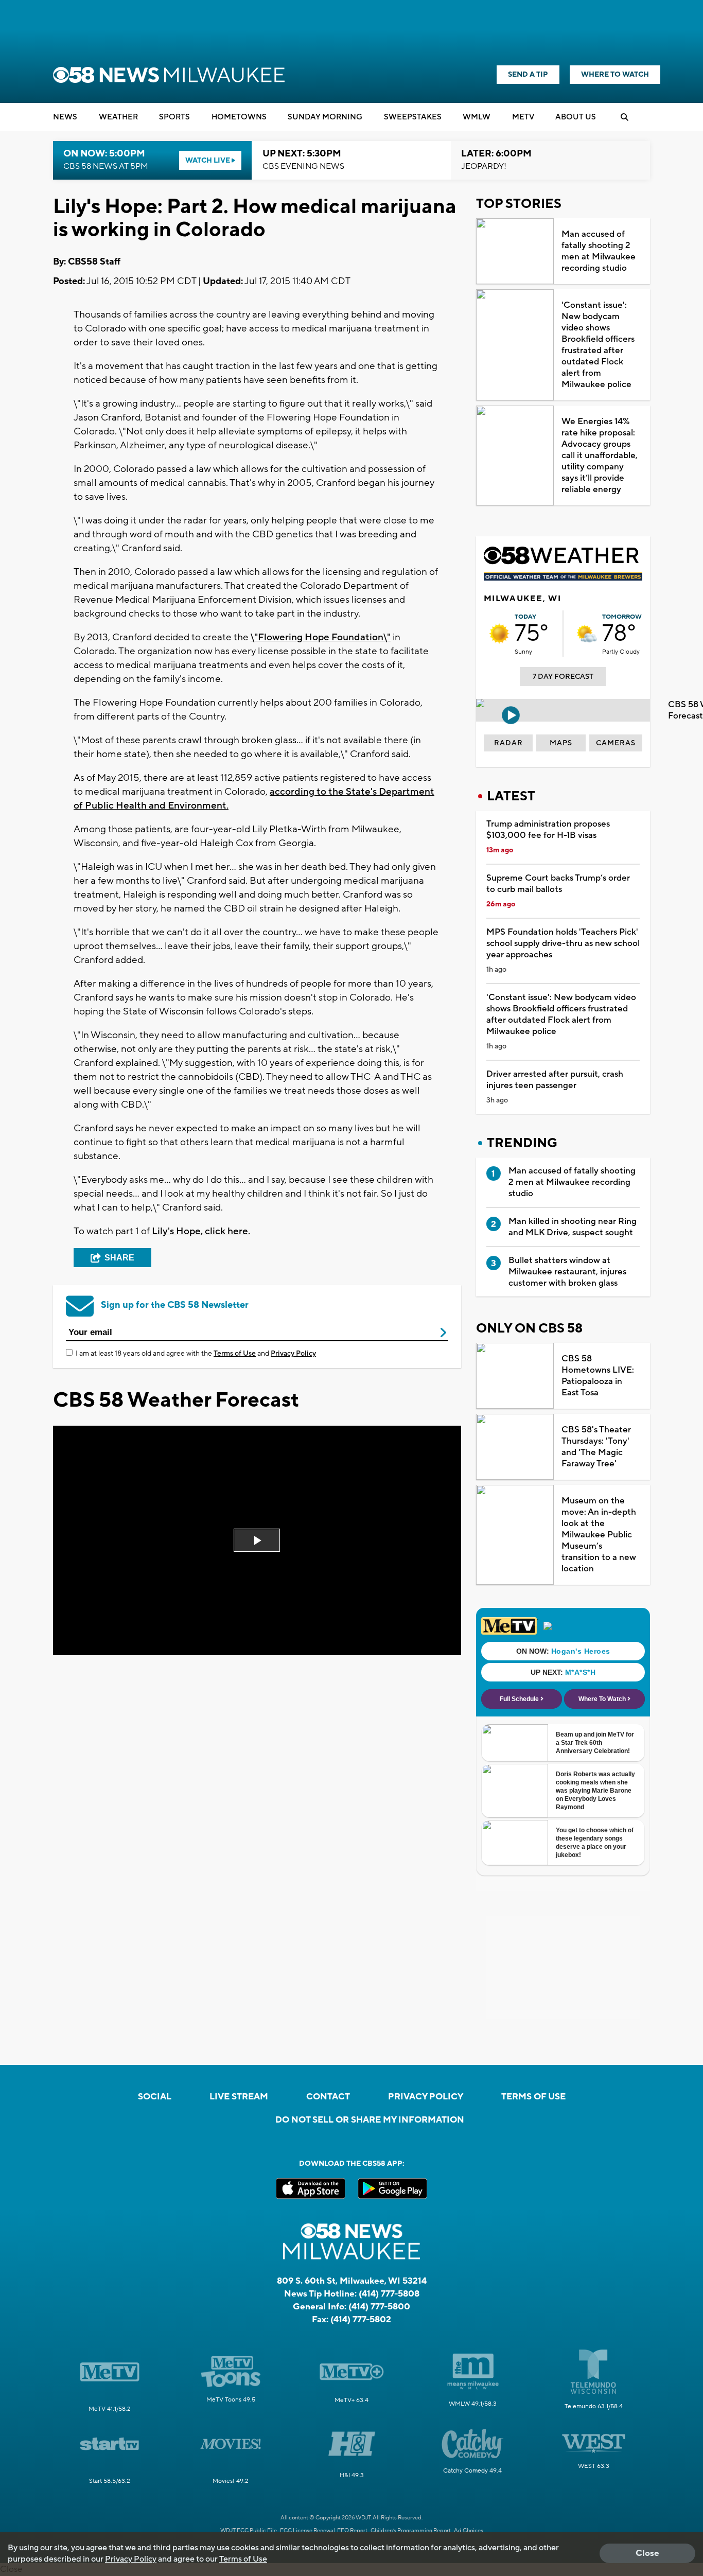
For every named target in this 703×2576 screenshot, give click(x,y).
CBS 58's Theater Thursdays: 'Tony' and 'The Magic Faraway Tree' (596, 1447)
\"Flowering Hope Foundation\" (321, 637)
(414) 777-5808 (389, 2294)
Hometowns (239, 117)
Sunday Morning (325, 117)
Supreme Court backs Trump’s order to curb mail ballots (558, 884)
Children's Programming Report (411, 2531)
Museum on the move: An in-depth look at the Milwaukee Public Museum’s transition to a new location (599, 1535)
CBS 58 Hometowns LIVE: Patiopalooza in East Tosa (598, 1376)
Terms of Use (235, 1354)
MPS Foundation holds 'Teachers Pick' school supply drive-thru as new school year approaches (563, 943)
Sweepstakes (413, 117)
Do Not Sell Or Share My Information (370, 2120)
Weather (118, 117)
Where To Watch (615, 75)
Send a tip (528, 75)
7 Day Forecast (563, 677)
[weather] (499, 634)
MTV (523, 117)
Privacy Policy (293, 1354)
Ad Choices (469, 2531)
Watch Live (208, 161)
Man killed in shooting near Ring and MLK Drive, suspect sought (573, 1227)
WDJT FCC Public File (249, 2531)
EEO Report (352, 2531)
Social (155, 2097)
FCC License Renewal (307, 2531)
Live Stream (239, 2097)
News (65, 117)
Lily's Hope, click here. (200, 1231)
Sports (174, 117)
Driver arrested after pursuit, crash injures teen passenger (555, 1080)
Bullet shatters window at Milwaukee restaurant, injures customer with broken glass (567, 1272)
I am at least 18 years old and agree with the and (196, 1354)
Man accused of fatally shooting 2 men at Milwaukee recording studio (599, 251)
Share (119, 1258)
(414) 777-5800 (379, 2307)
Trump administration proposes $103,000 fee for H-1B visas (548, 830)
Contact (328, 2097)
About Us (576, 117)
